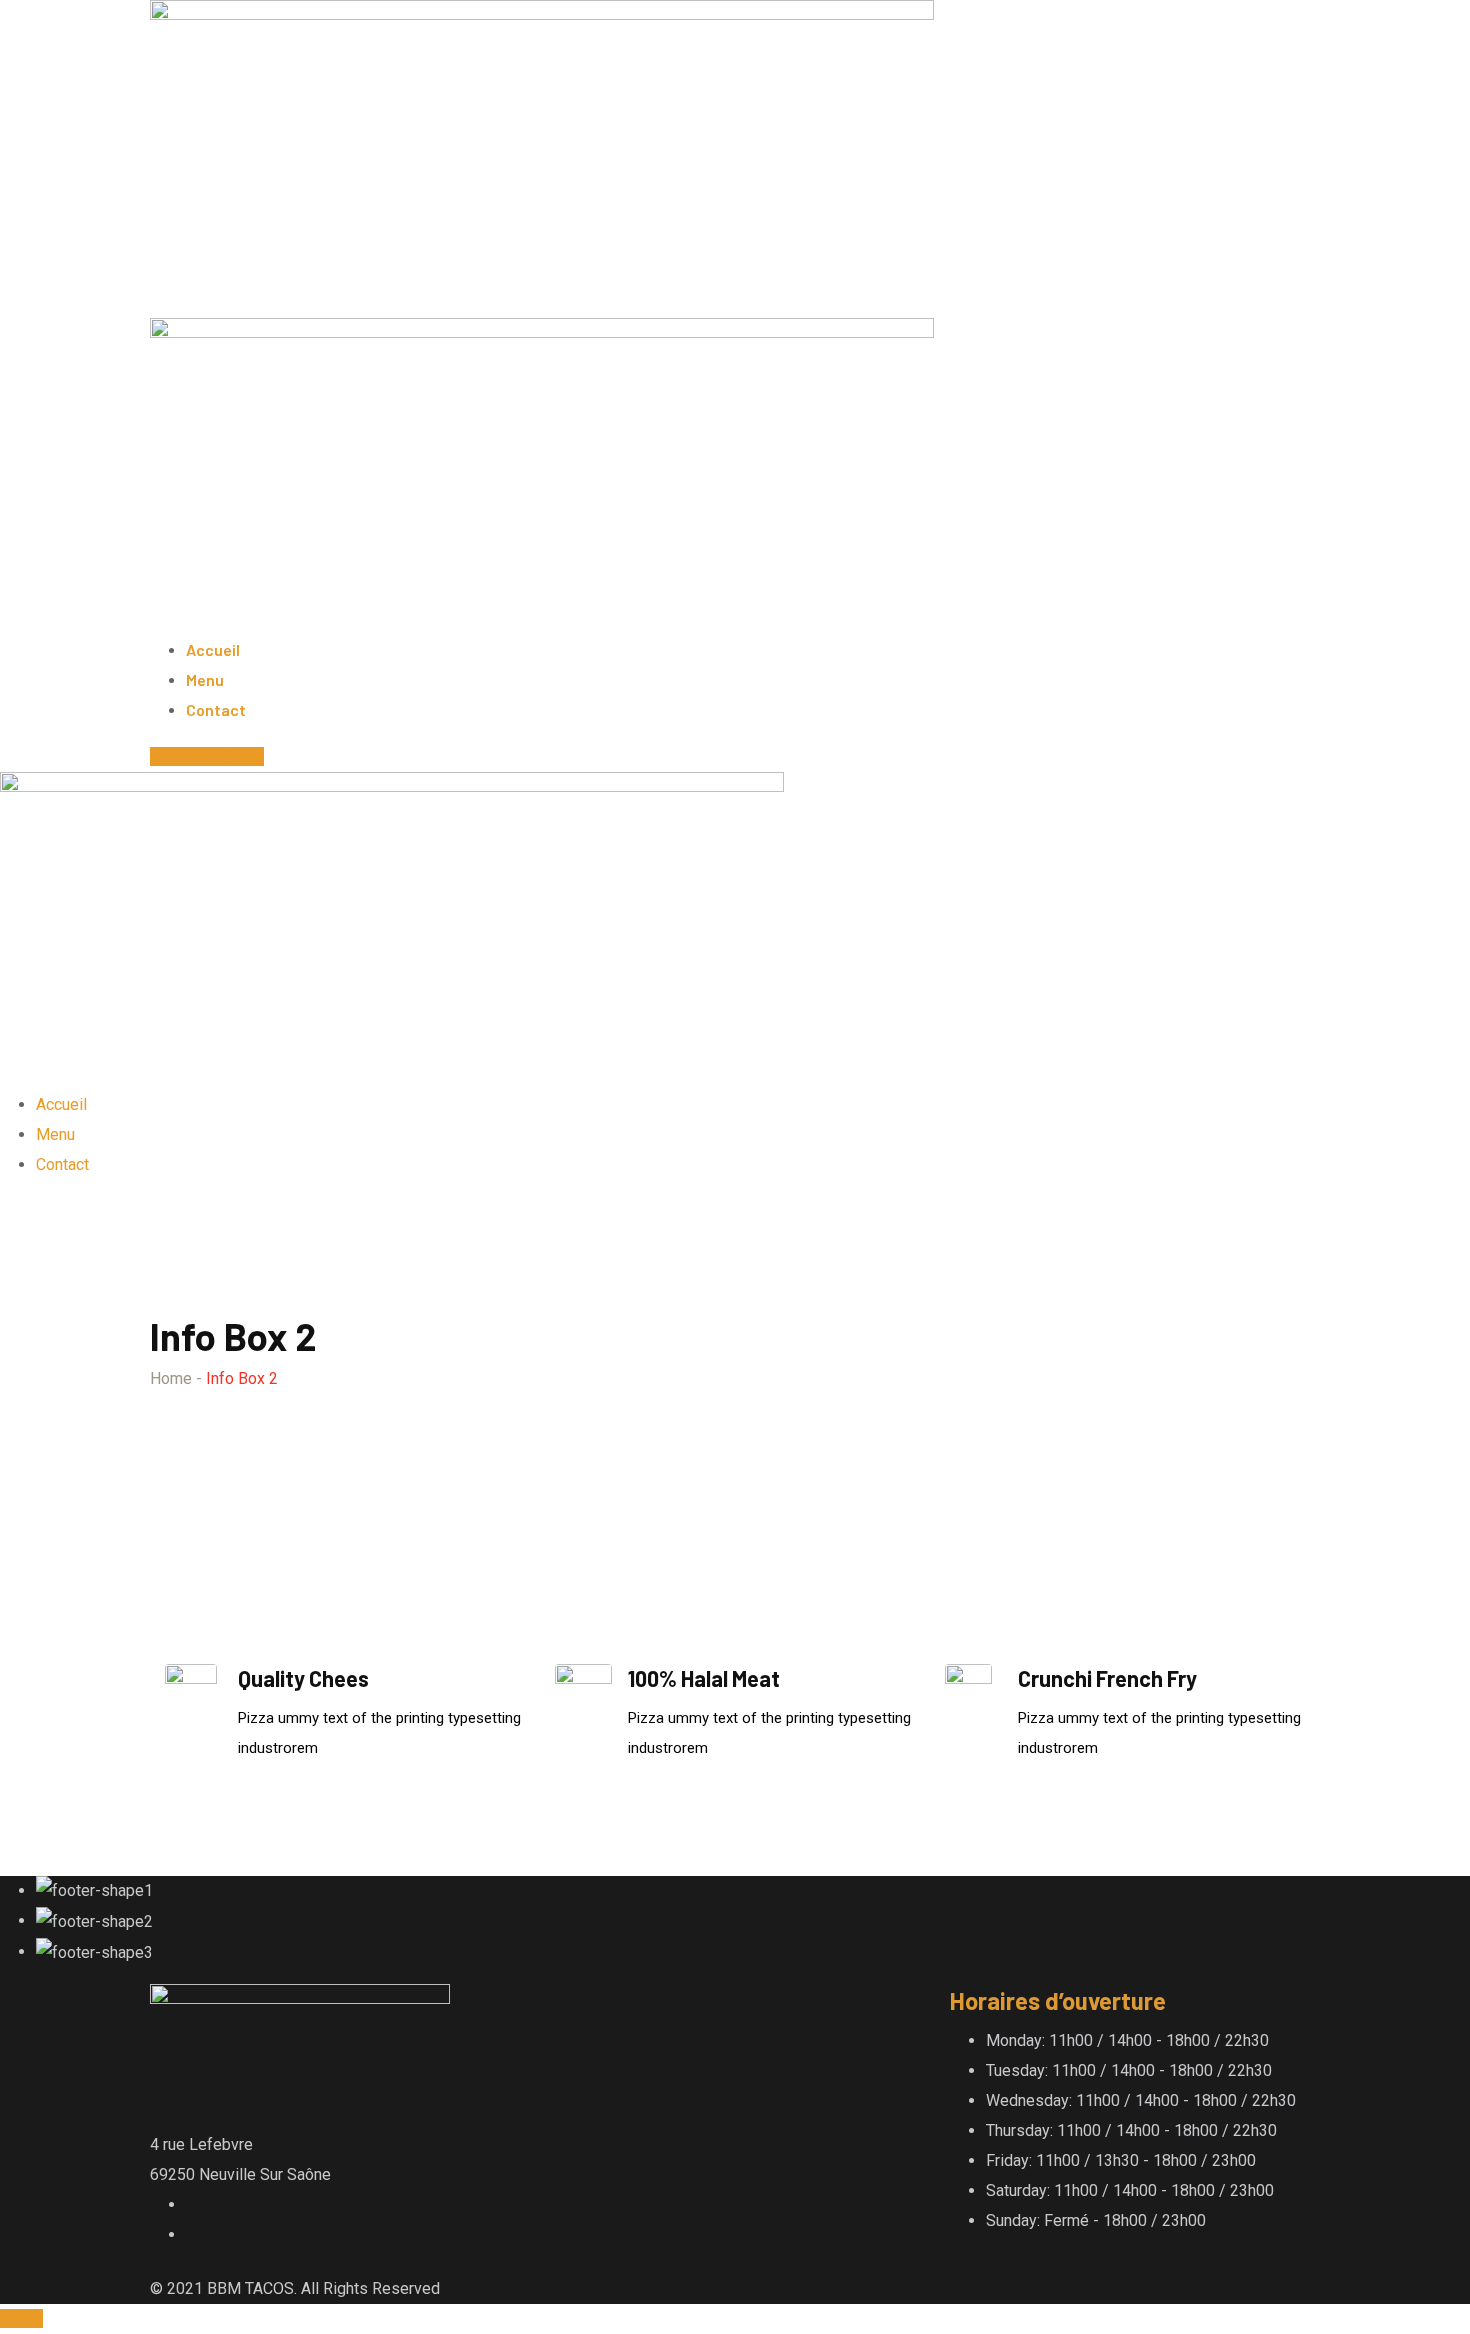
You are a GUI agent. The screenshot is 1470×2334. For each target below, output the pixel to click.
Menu (205, 679)
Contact (216, 709)
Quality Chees (303, 1678)
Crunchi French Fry (1107, 1678)
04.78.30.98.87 (213, 756)
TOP (27, 2318)
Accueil (213, 649)
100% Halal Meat (704, 1678)
